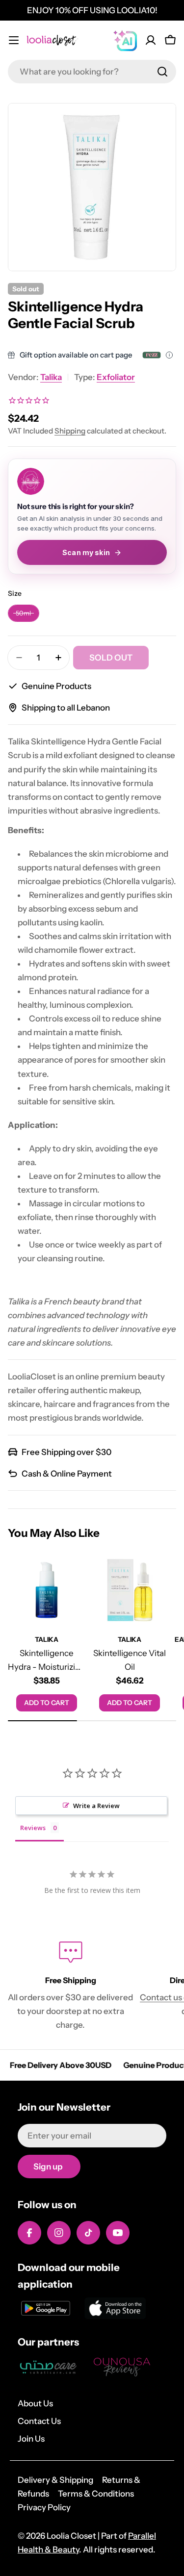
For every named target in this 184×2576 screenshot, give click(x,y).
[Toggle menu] (14, 40)
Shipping (70, 431)
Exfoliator (116, 377)
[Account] (151, 40)
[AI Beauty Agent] (125, 40)
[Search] (162, 72)
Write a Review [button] (96, 1806)
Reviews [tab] (33, 1828)
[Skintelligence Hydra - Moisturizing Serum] (47, 1590)
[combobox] (92, 72)
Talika (51, 377)
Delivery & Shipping (55, 2480)
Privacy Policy (44, 2507)
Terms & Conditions (96, 2494)
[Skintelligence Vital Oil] (130, 1590)
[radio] (24, 613)
